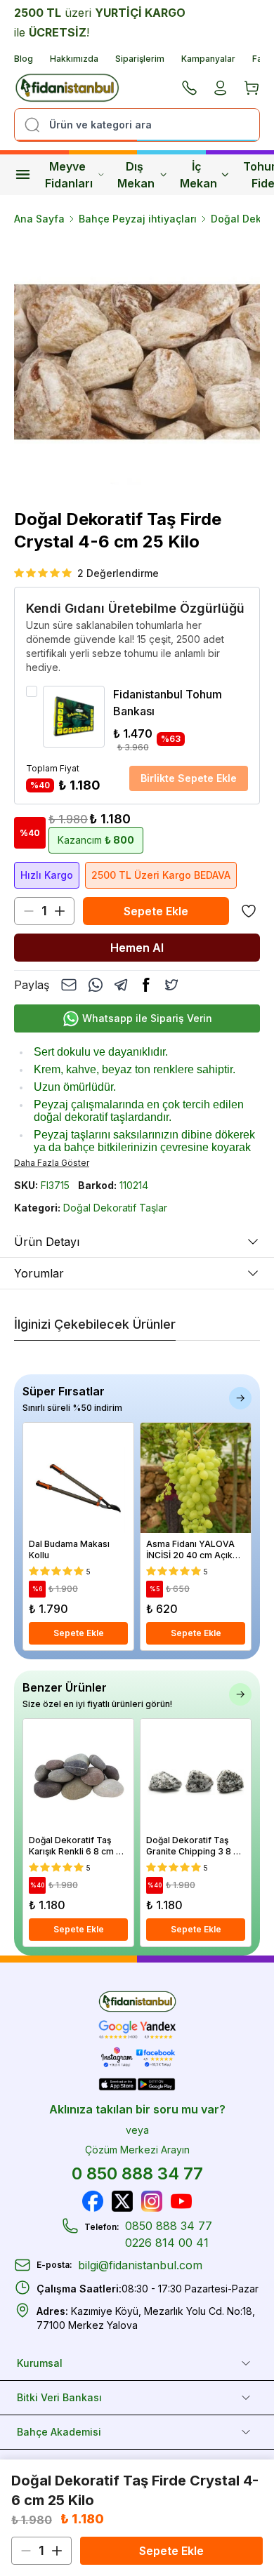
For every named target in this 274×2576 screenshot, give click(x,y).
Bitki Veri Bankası (59, 2397)
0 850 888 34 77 (137, 2173)
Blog (24, 59)
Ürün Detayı (47, 1242)
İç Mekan (198, 175)
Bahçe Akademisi (59, 2432)
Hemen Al (137, 948)
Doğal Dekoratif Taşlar (115, 1208)
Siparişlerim (140, 59)
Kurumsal (40, 2363)
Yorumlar (39, 1273)
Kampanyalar (208, 59)
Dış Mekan (136, 175)
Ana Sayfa (39, 219)
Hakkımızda (74, 59)
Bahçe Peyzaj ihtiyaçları (138, 219)
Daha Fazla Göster (52, 1163)
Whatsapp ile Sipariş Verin (147, 1018)
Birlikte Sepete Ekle (189, 778)
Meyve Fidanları (69, 175)
